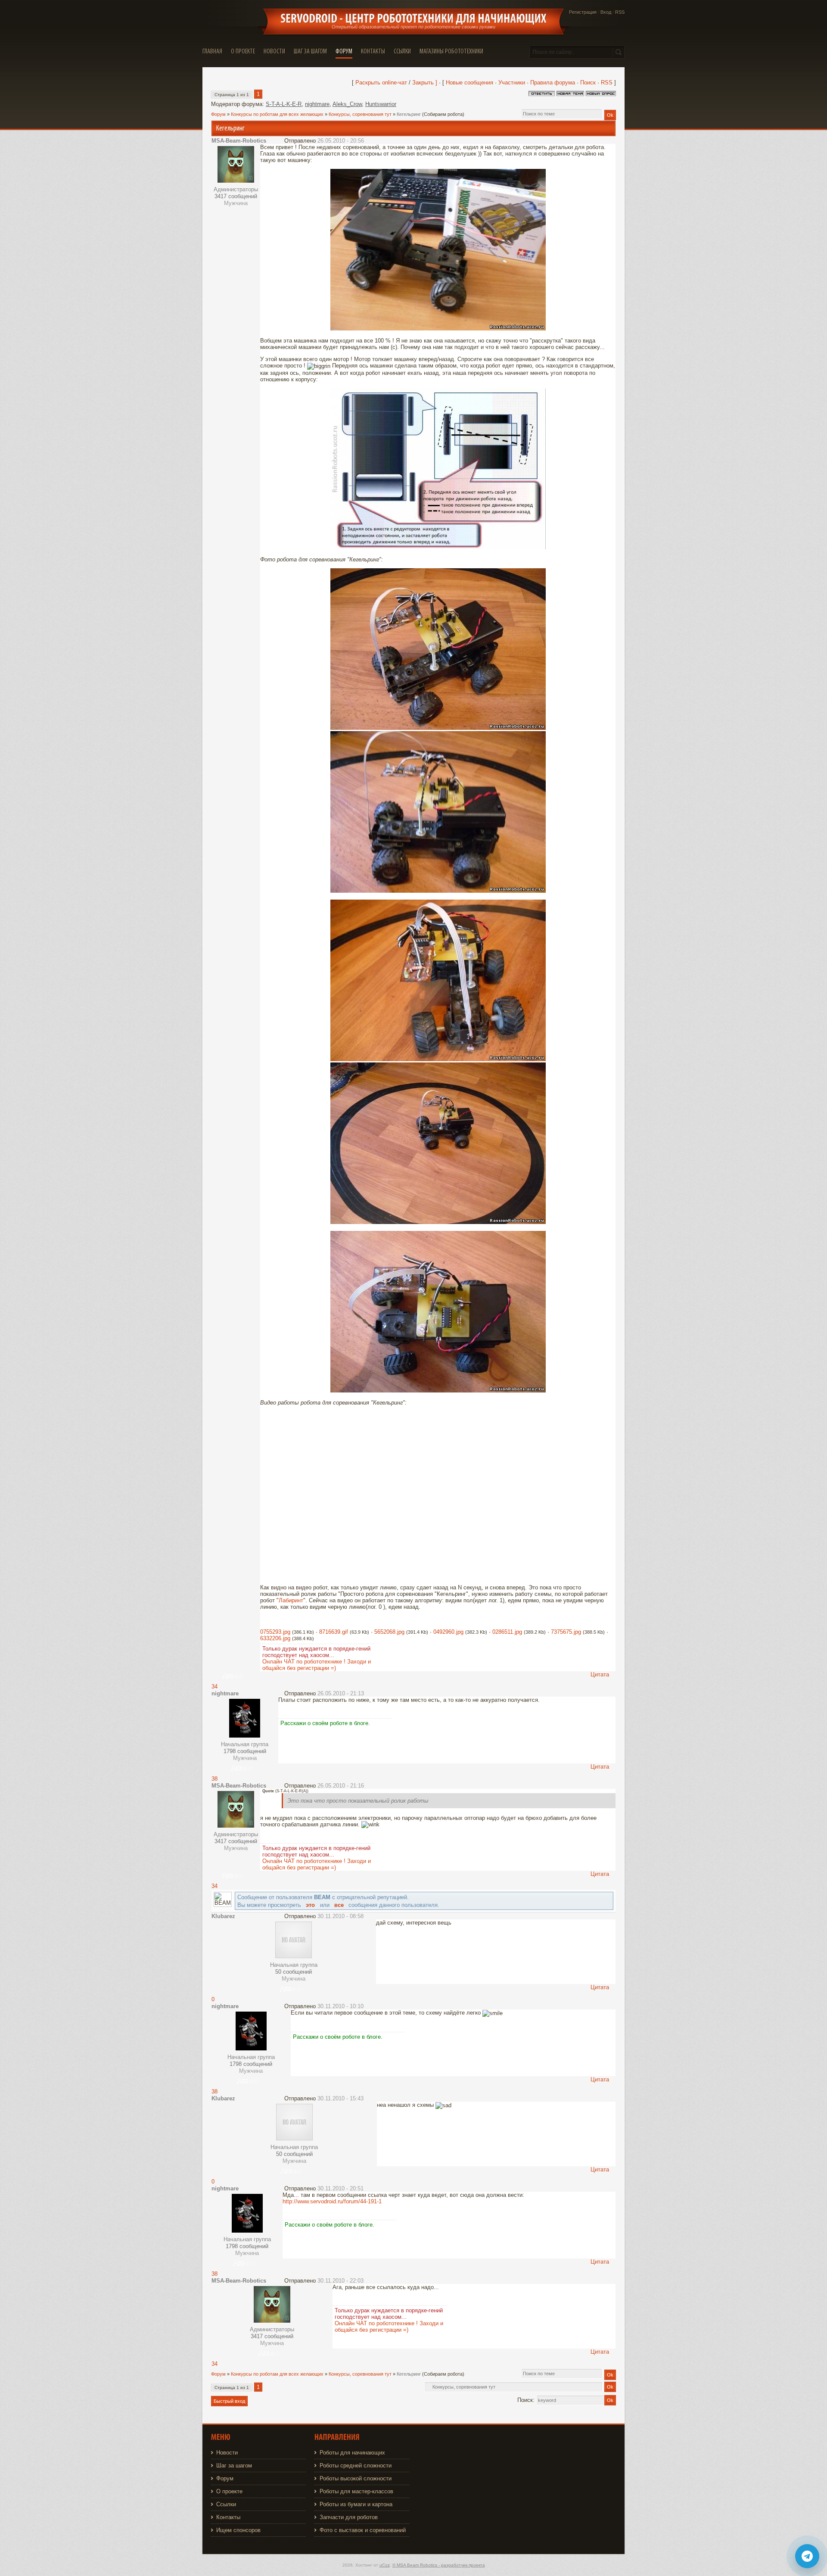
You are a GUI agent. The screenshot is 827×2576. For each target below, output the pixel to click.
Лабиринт (291, 1600)
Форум (218, 114)
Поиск (588, 83)
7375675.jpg (566, 1632)
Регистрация (583, 12)
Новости (227, 2453)
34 (215, 1687)
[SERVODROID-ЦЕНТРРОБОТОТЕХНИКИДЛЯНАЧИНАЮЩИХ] (413, 19)
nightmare (317, 104)
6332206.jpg (275, 1638)
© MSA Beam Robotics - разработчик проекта (439, 2565)
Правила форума (553, 83)
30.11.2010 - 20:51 (340, 2188)
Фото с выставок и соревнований (363, 2530)
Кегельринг (409, 114)
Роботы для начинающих (352, 2453)
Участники (512, 83)
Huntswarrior (381, 104)
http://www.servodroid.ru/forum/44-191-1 (332, 2201)
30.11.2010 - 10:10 (340, 2006)
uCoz (385, 2565)
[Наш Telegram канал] (807, 2556)
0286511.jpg (507, 1632)
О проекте (229, 2491)
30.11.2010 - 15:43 (340, 2098)
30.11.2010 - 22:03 (340, 2281)
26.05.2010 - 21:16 (341, 1786)
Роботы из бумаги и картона (356, 2504)
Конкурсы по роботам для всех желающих (277, 114)
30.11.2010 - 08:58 (340, 1916)
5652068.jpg (389, 1632)
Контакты (228, 2517)
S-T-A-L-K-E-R (284, 104)
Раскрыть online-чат (382, 83)
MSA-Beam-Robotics (239, 141)
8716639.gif (334, 1632)
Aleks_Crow (347, 104)
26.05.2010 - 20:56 (341, 141)
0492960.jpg (448, 1632)
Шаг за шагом (234, 2465)
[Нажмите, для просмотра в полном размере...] (438, 329)
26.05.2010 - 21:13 (341, 1693)
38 (215, 1779)
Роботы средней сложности (356, 2465)
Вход (606, 12)
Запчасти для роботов (349, 2517)
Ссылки (226, 2504)
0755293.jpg (275, 1632)
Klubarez (223, 1916)
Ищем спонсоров (238, 2530)
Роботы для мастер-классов (356, 2491)
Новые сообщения (469, 83)
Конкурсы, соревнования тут (360, 114)
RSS (620, 12)
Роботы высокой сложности (356, 2478)
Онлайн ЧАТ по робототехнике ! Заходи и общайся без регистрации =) (317, 1665)
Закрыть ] (425, 83)
